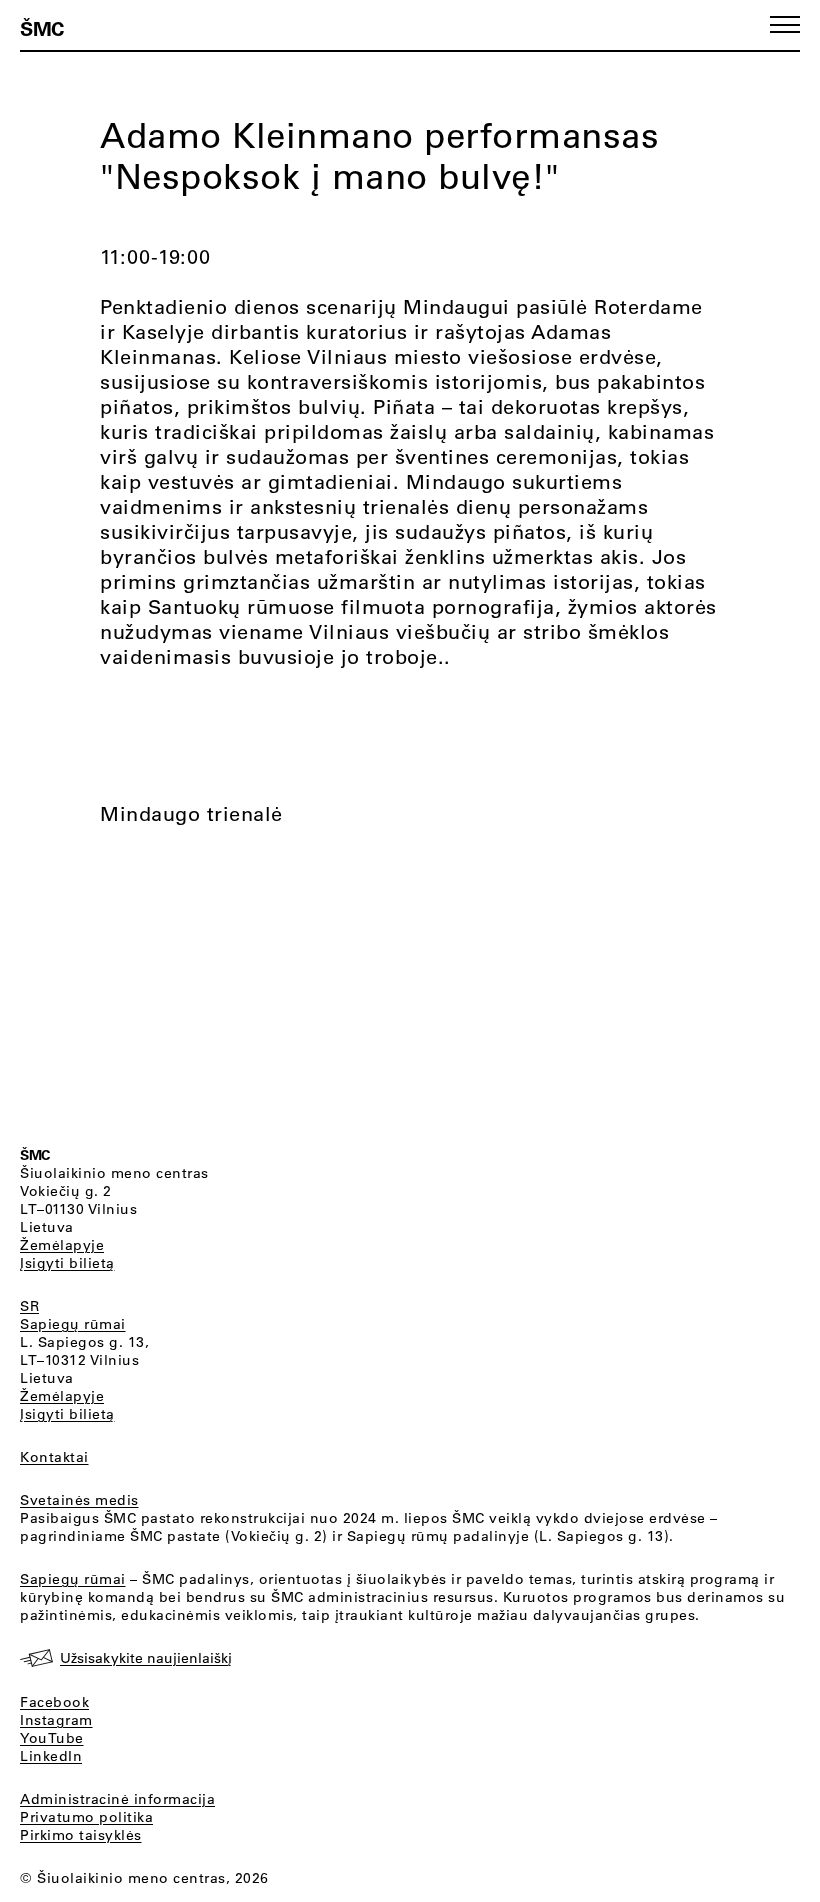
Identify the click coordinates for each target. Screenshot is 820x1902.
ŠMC (42, 28)
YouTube (52, 1738)
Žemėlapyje (62, 1245)
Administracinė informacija (117, 1799)
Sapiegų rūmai (73, 1324)
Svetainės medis (79, 1500)
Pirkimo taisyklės (81, 1835)
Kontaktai (54, 1457)
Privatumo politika (86, 1817)
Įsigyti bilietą (67, 1263)
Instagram (56, 1720)
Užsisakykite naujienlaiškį (146, 1658)
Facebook (54, 1702)
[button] (785, 24)
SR (29, 1306)
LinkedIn (51, 1756)
